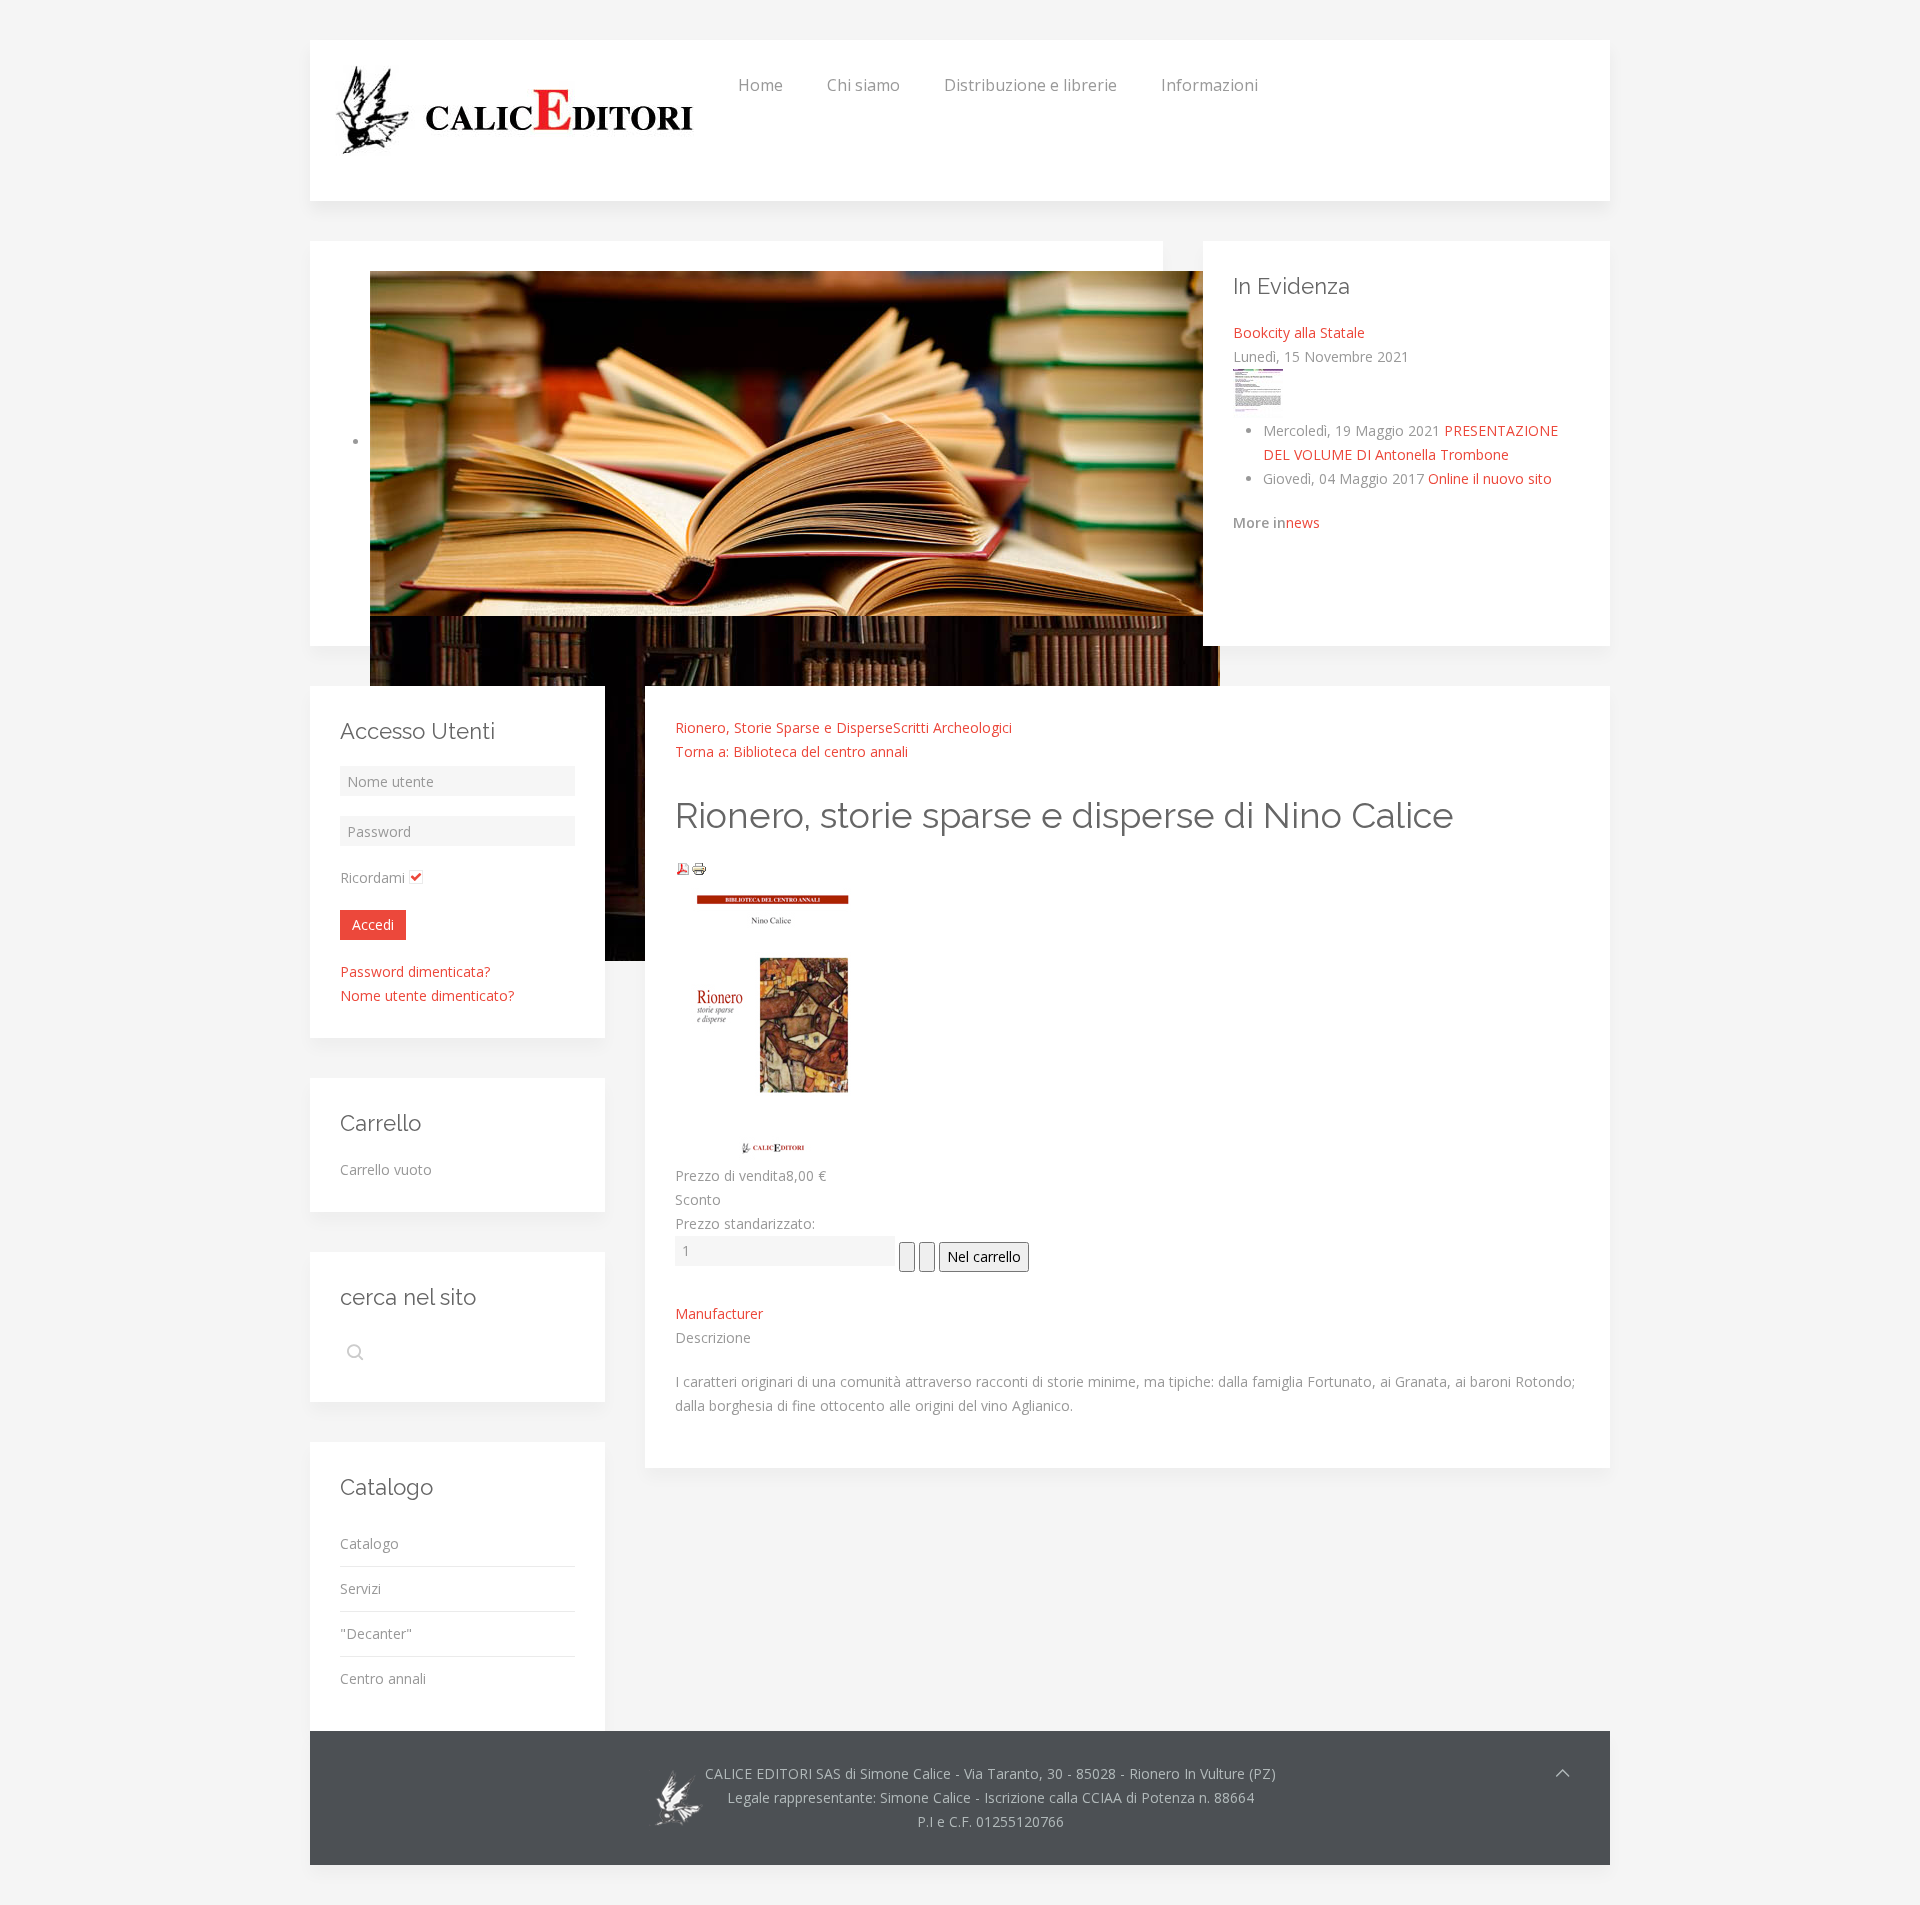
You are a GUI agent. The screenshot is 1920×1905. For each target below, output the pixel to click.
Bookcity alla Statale (1299, 332)
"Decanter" (376, 1633)
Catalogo (369, 1543)
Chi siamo (863, 85)
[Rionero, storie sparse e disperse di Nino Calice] (775, 1020)
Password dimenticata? (415, 971)
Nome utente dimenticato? (427, 995)
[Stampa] (699, 867)
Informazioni (1209, 85)
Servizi (360, 1588)
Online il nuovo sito (1490, 478)
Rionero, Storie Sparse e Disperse (784, 727)
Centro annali (383, 1678)
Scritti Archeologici (952, 727)
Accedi (373, 924)
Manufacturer (719, 1313)
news (1303, 522)
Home (760, 85)
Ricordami (372, 877)
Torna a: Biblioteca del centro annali (791, 751)
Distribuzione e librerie (1030, 85)
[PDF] (683, 867)
